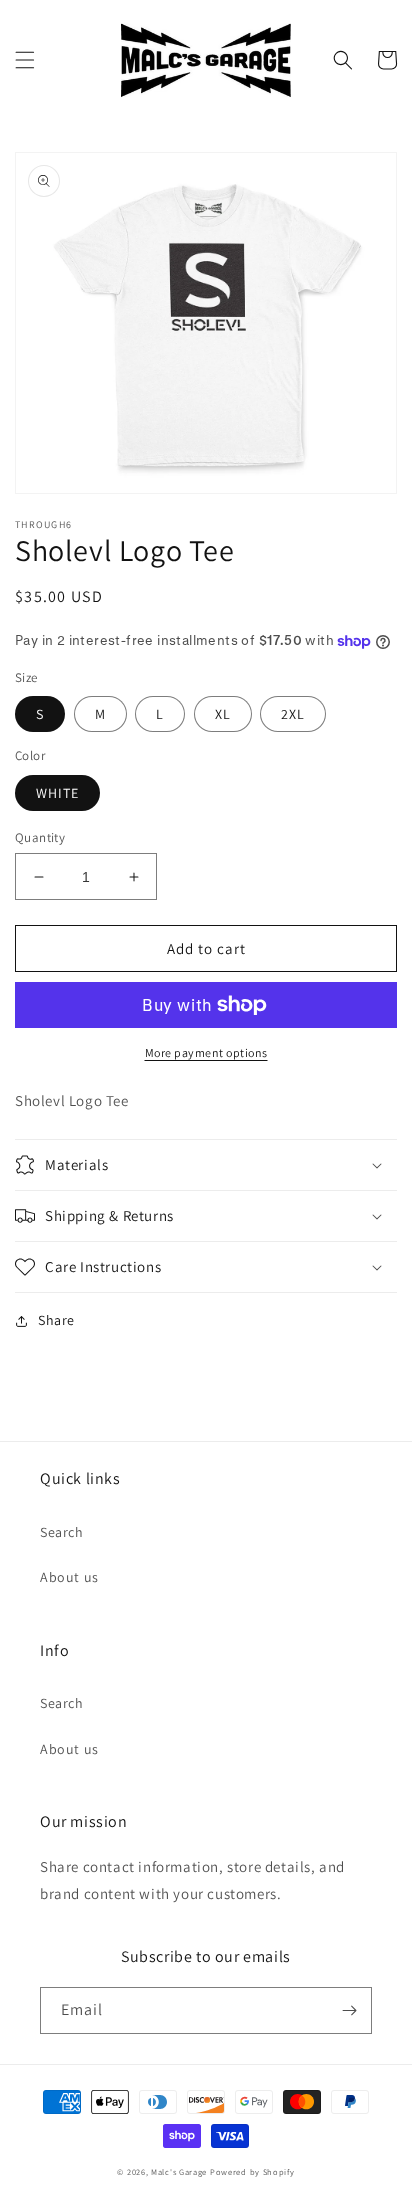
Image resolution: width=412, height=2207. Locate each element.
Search (62, 1532)
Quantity (40, 837)
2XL (293, 714)
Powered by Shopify (252, 2171)
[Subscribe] (349, 2010)
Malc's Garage (179, 2171)
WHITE (57, 793)
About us (69, 1577)
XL (223, 714)
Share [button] (56, 1320)
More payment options (206, 1052)
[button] (25, 60)
